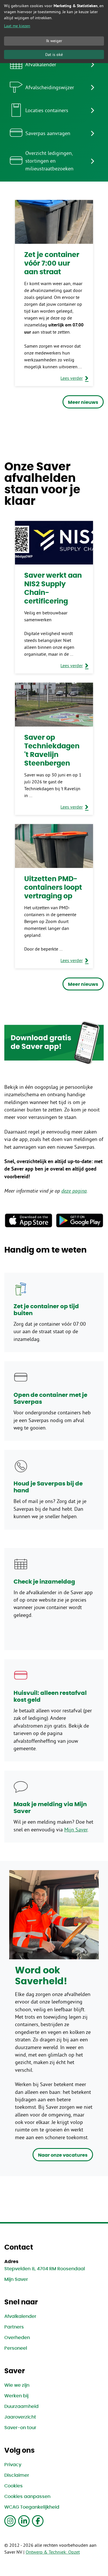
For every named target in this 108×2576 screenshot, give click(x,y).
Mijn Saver (76, 1830)
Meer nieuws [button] (83, 402)
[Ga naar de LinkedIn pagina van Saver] (24, 2521)
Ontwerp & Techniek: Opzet (53, 2552)
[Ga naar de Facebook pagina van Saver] (38, 2521)
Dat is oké (54, 54)
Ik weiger (54, 41)
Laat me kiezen (17, 26)
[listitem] (54, 64)
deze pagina (74, 1191)
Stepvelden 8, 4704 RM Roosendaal (45, 2269)
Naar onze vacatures (63, 2155)
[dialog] (54, 32)
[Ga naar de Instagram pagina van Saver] (10, 2521)
